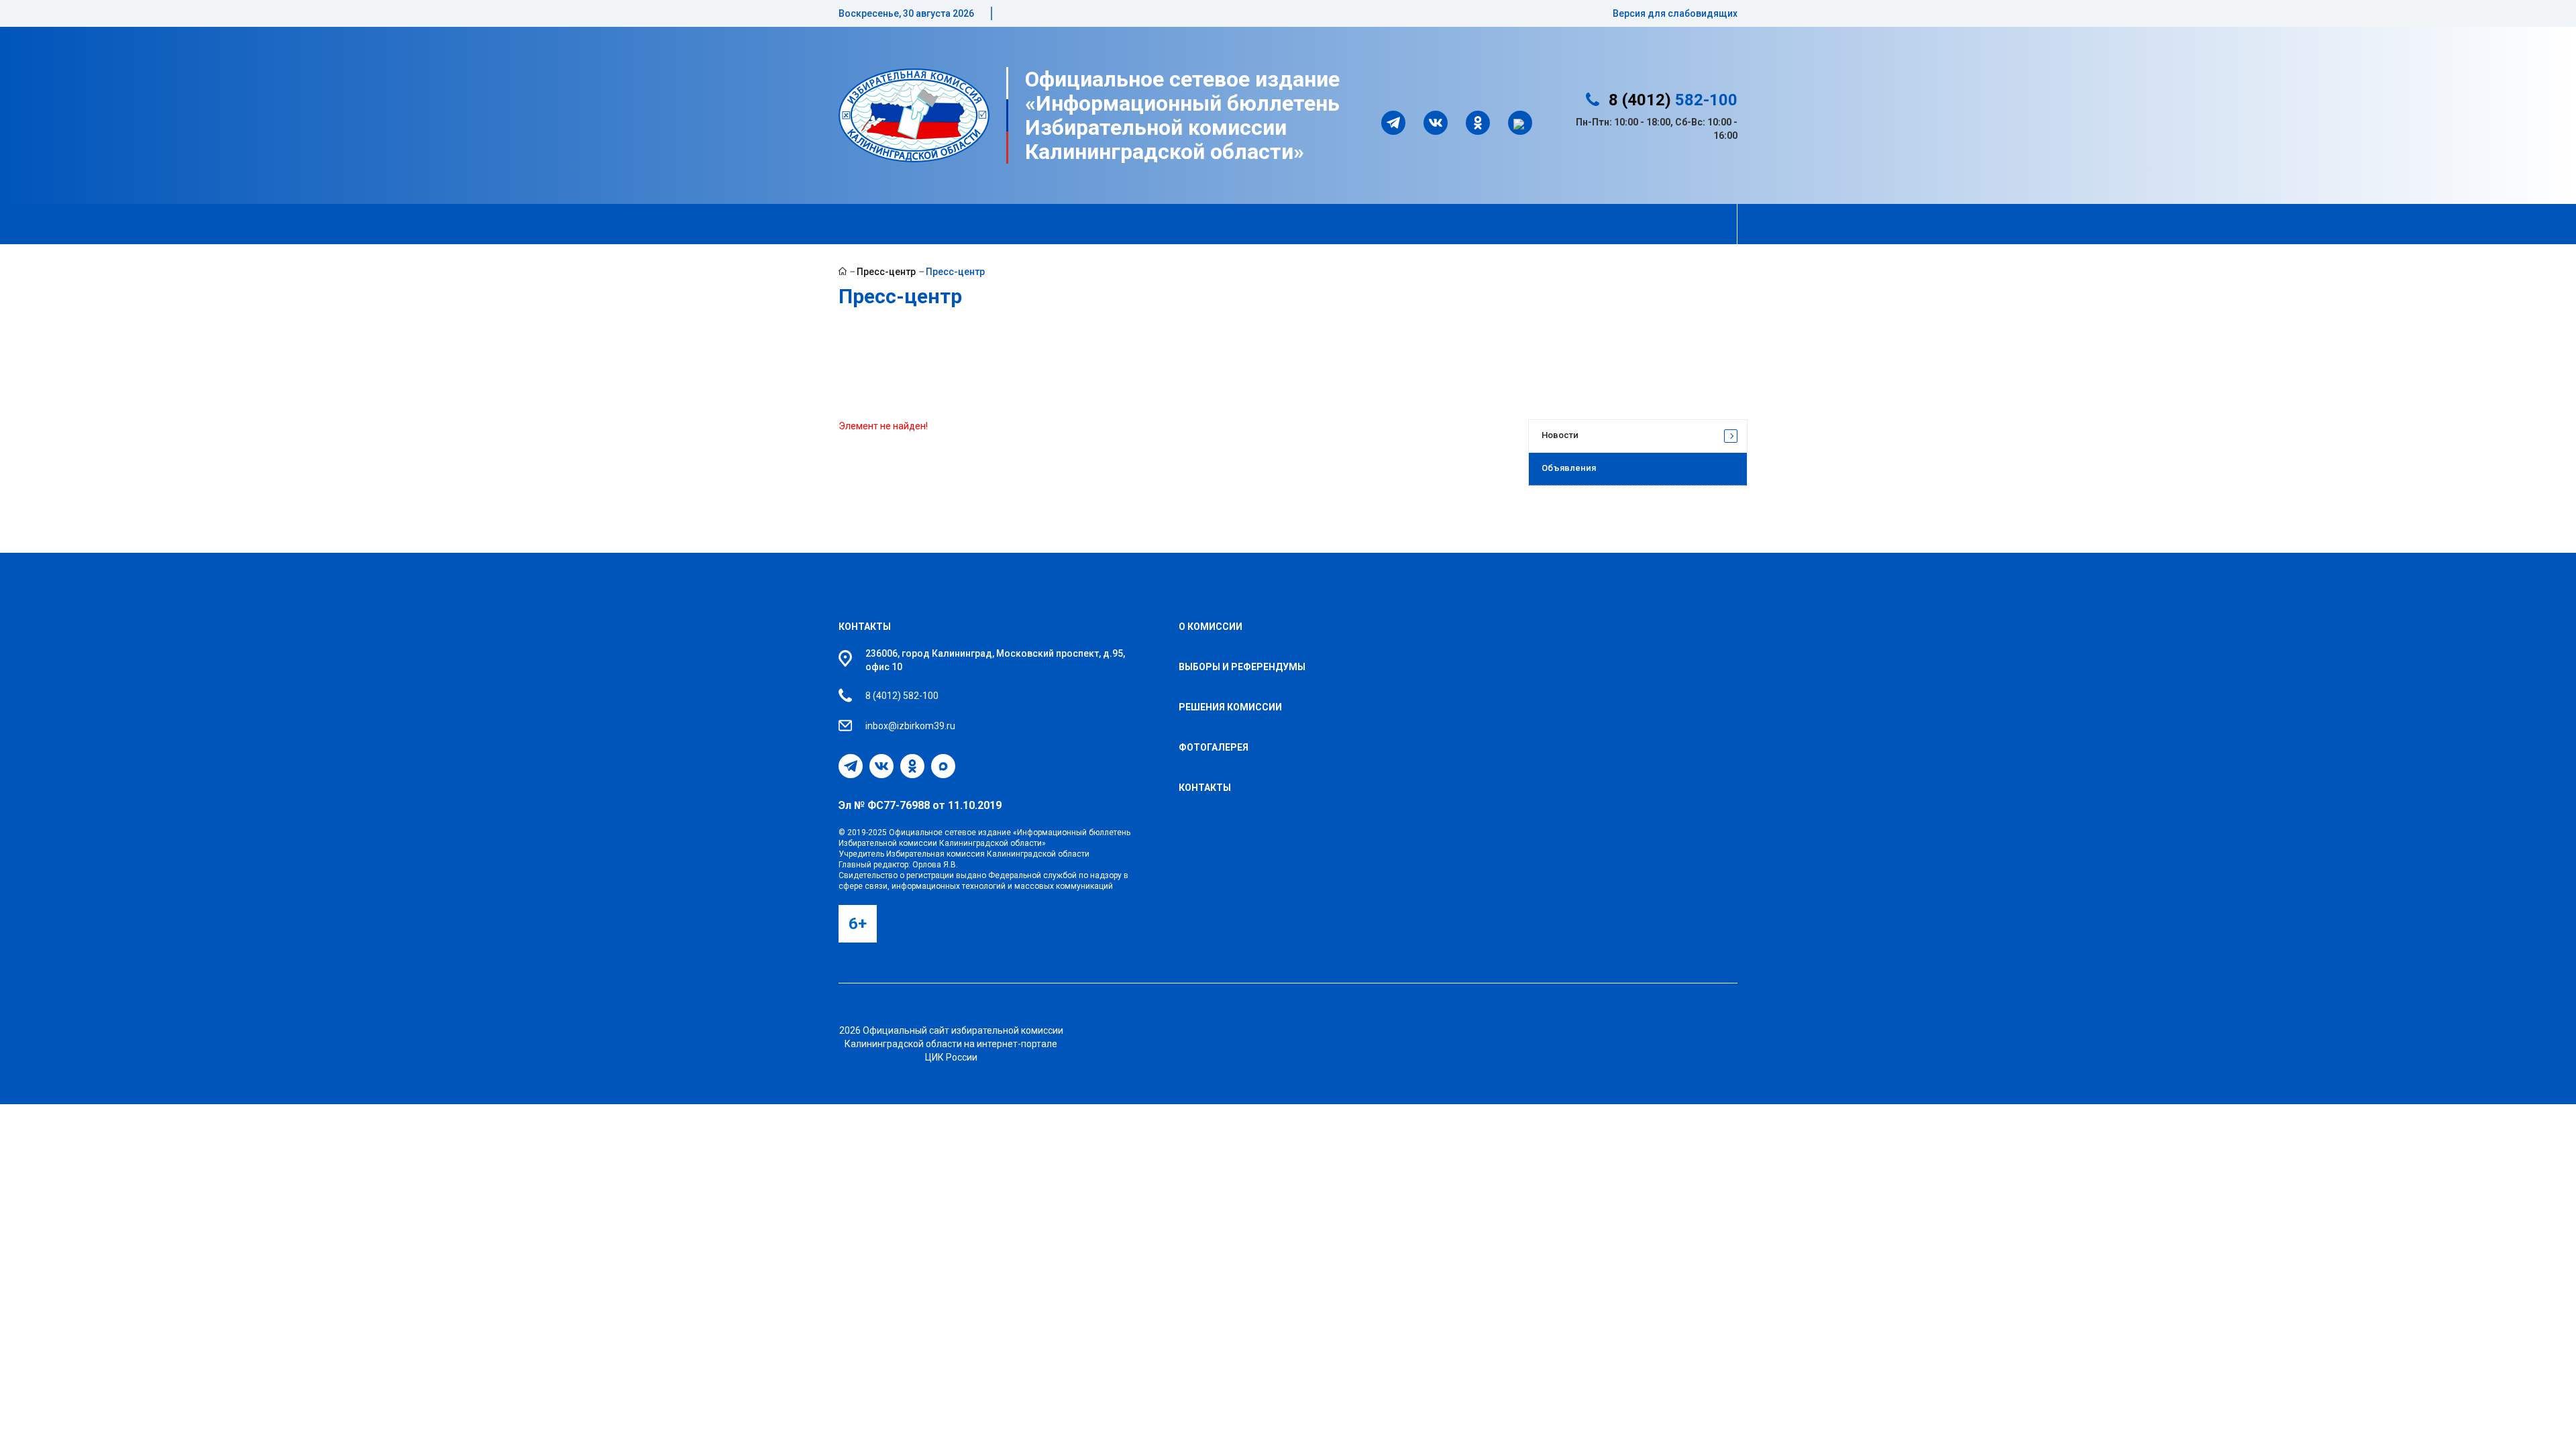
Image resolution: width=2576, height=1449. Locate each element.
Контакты (865, 627)
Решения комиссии (1230, 707)
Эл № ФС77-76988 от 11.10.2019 (920, 805)
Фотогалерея (1214, 747)
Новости (1560, 435)
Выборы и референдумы (1242, 667)
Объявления (1569, 468)
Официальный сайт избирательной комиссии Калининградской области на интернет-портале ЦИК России (954, 1044)
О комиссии (1211, 627)
